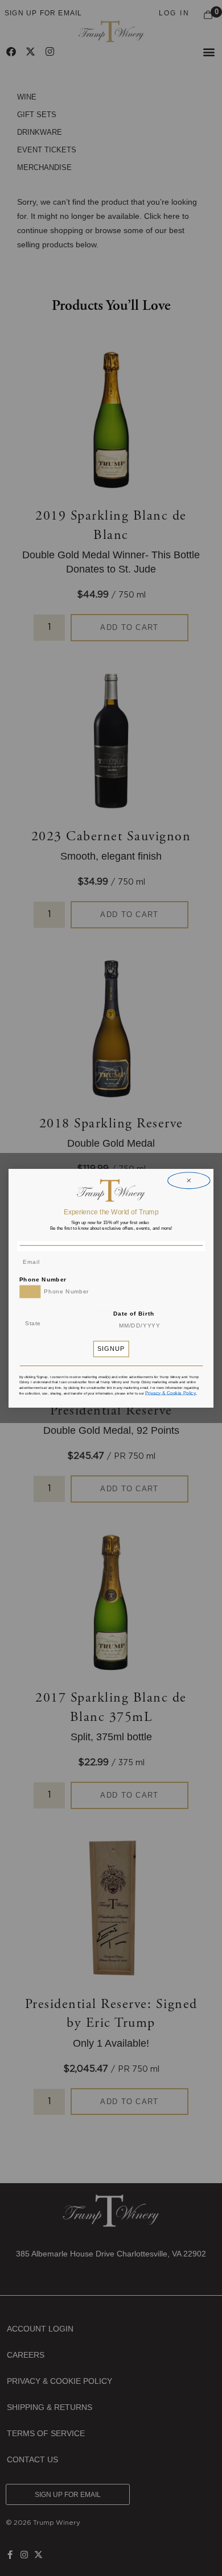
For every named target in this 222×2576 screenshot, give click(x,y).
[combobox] (30, 1291)
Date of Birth (134, 1313)
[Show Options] (85, 1324)
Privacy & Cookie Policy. (171, 1392)
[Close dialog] (189, 1181)
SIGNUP (111, 1349)
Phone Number (43, 1279)
